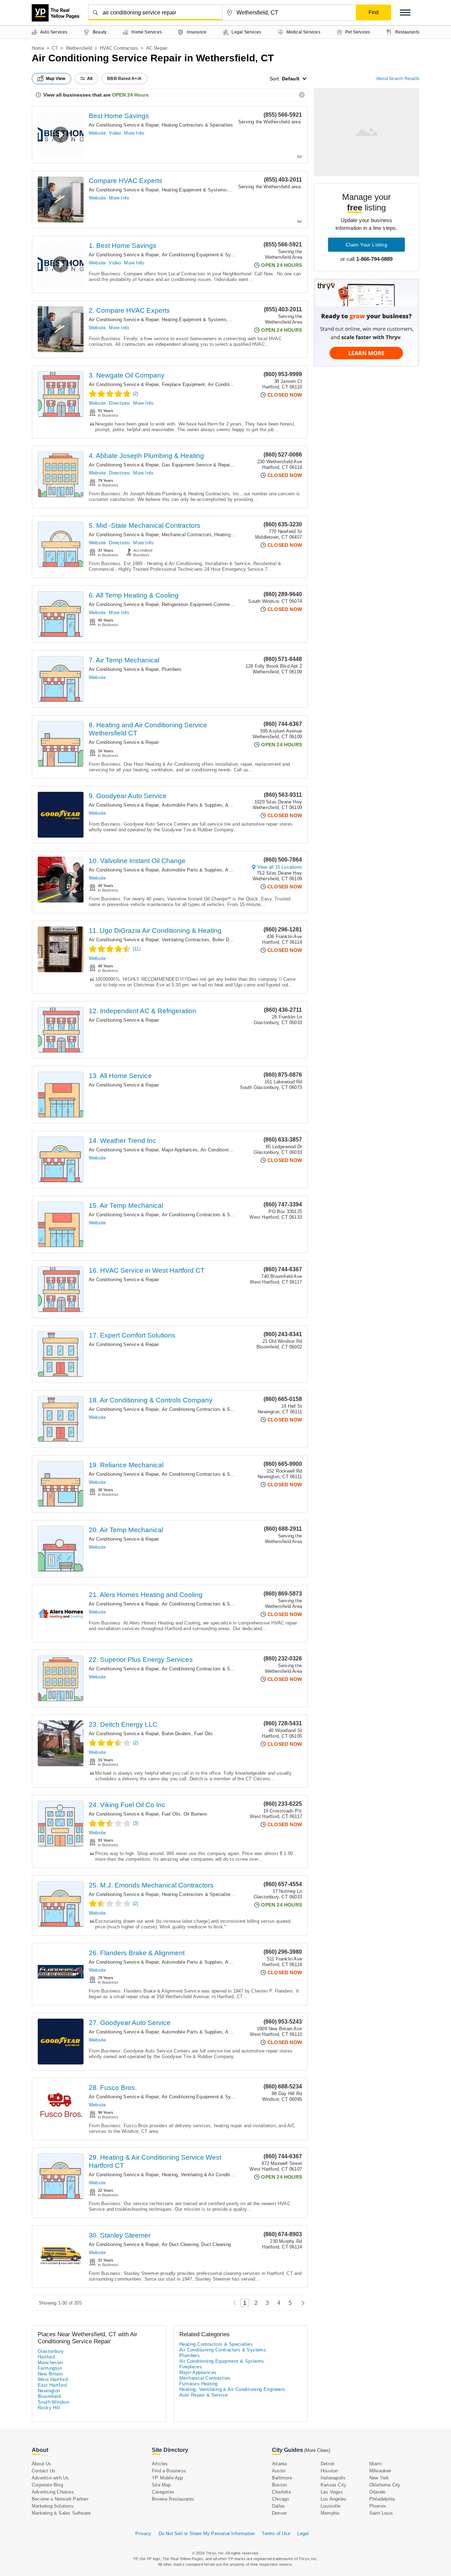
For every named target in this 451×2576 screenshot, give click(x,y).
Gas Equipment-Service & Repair (196, 465)
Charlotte (282, 2492)
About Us (42, 2464)
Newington (49, 2391)
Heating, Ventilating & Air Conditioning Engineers (213, 2175)
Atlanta (279, 2464)
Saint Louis (381, 2513)
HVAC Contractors (119, 48)
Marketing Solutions (53, 2506)
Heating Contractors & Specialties (197, 125)
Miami (376, 2464)
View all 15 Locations (280, 867)
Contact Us (44, 2471)
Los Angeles (333, 2499)
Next (301, 2303)
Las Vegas (332, 2492)
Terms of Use (276, 2534)
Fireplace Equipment (183, 384)
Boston (279, 2485)
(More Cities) (317, 2450)
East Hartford (52, 2385)
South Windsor (54, 2402)
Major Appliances (180, 1150)
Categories (163, 2492)
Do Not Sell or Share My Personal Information (207, 2534)
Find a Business (169, 2471)
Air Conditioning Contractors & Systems (204, 1215)
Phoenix (378, 2506)
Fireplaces (191, 2367)
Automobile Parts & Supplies (192, 805)
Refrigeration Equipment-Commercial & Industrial (213, 604)
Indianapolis (333, 2478)
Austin (279, 2471)
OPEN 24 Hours (130, 95)
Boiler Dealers (227, 940)
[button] (405, 13)
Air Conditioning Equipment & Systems (203, 255)
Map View (56, 79)
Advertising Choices (53, 2492)
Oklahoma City (385, 2485)
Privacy (143, 2534)
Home (38, 48)
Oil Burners (195, 1814)
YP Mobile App (168, 2478)
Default (291, 79)
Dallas (279, 2506)
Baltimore (282, 2478)
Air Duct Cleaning (180, 2244)
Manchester (50, 2363)
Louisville (330, 2506)
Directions (119, 403)
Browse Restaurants (173, 2499)
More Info (134, 133)
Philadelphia (382, 2499)
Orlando (377, 2492)
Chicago (280, 2499)
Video (115, 133)
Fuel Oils (204, 1734)
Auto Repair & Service (203, 2395)
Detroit (328, 2464)
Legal (303, 2534)
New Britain (50, 2374)
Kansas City (333, 2485)
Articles (160, 2464)
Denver (279, 2513)
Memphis (330, 2513)
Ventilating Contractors (186, 940)
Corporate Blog (47, 2485)
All (90, 79)
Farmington (50, 2368)
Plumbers (172, 669)
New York (379, 2478)
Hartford (46, 2357)
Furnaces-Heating (198, 2384)
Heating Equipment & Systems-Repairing (205, 190)
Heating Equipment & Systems (194, 320)
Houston (329, 2471)
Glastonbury (51, 2351)
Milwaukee (380, 2471)
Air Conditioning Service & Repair (124, 125)
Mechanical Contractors (187, 535)
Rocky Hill (49, 2408)
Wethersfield (79, 48)
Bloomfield (49, 2396)
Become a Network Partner (60, 2499)
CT (55, 48)
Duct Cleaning (216, 2244)
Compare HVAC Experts (126, 181)
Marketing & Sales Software (61, 2513)
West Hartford (53, 2379)
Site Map (161, 2485)
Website (97, 133)
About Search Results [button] (398, 79)
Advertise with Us (50, 2478)
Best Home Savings (119, 116)
